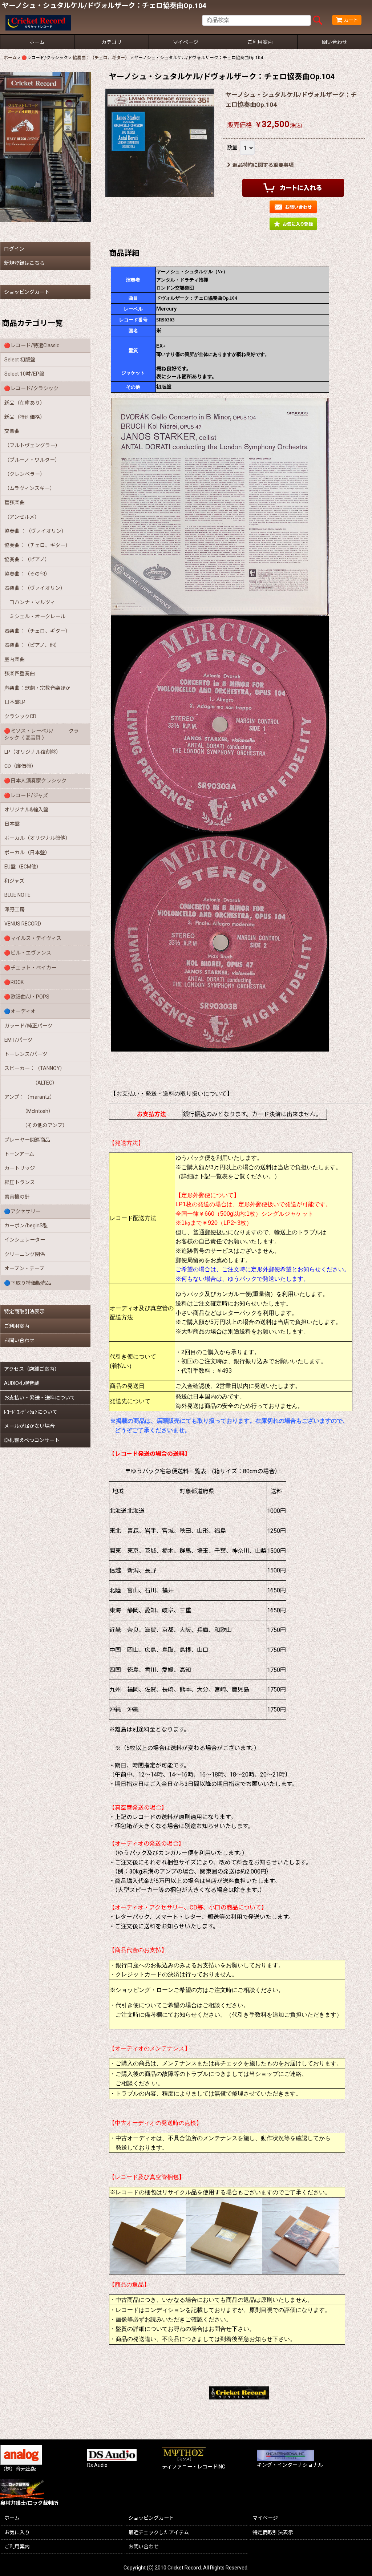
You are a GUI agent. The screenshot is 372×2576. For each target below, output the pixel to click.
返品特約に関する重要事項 (263, 165)
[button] (293, 224)
